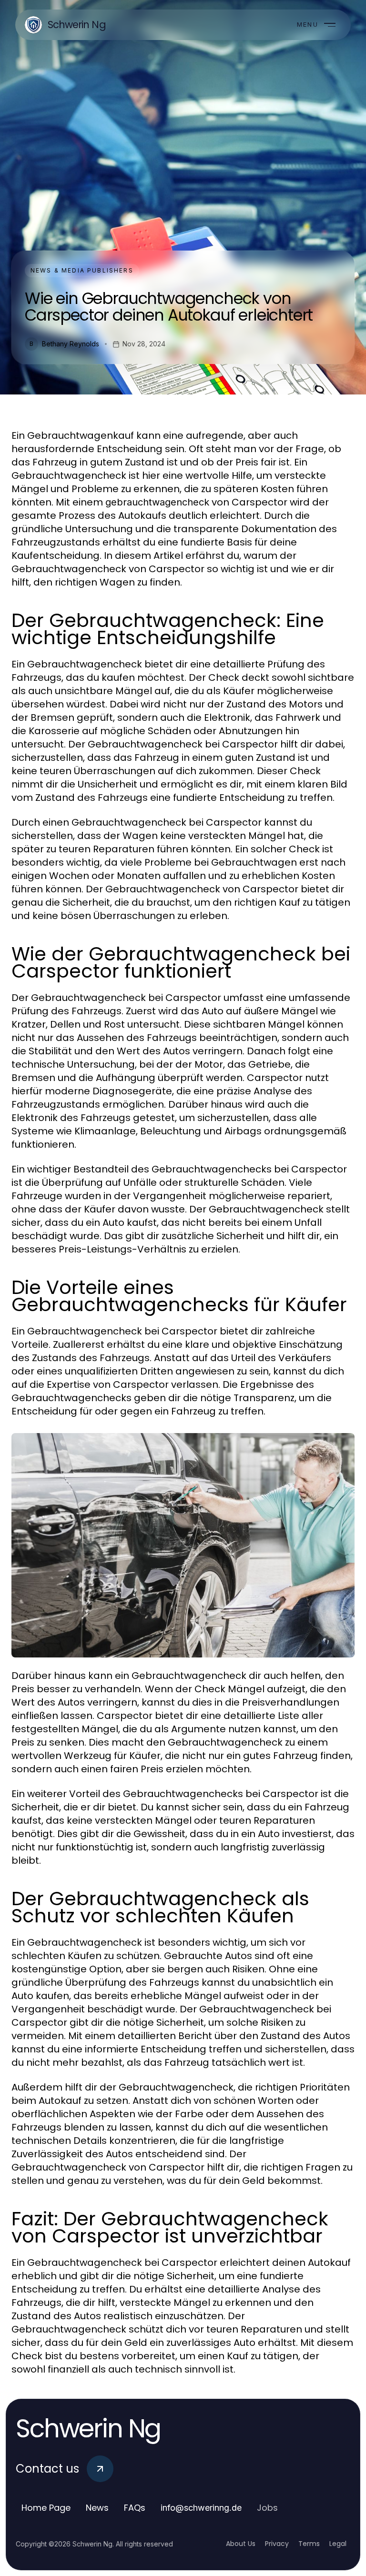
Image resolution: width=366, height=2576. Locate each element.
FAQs (135, 2508)
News (97, 2508)
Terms (309, 2544)
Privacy (277, 2544)
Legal (338, 2544)
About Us (241, 2544)
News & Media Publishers (82, 270)
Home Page (46, 2508)
